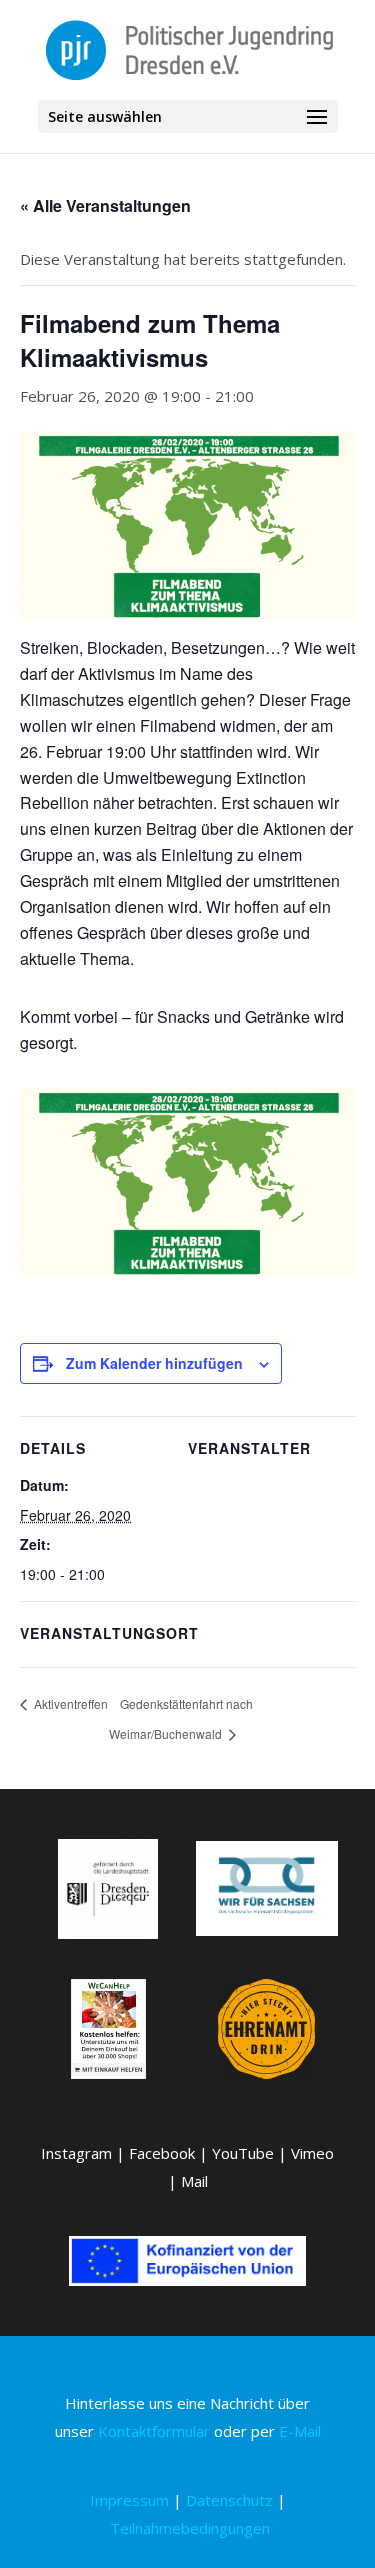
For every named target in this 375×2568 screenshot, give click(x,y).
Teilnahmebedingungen (190, 2528)
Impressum (129, 2500)
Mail (194, 2181)
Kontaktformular (154, 2431)
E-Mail (300, 2431)
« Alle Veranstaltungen (105, 205)
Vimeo (312, 2153)
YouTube (243, 2153)
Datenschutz (229, 2500)
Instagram (76, 2153)
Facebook (162, 2153)
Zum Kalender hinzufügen (154, 1363)
